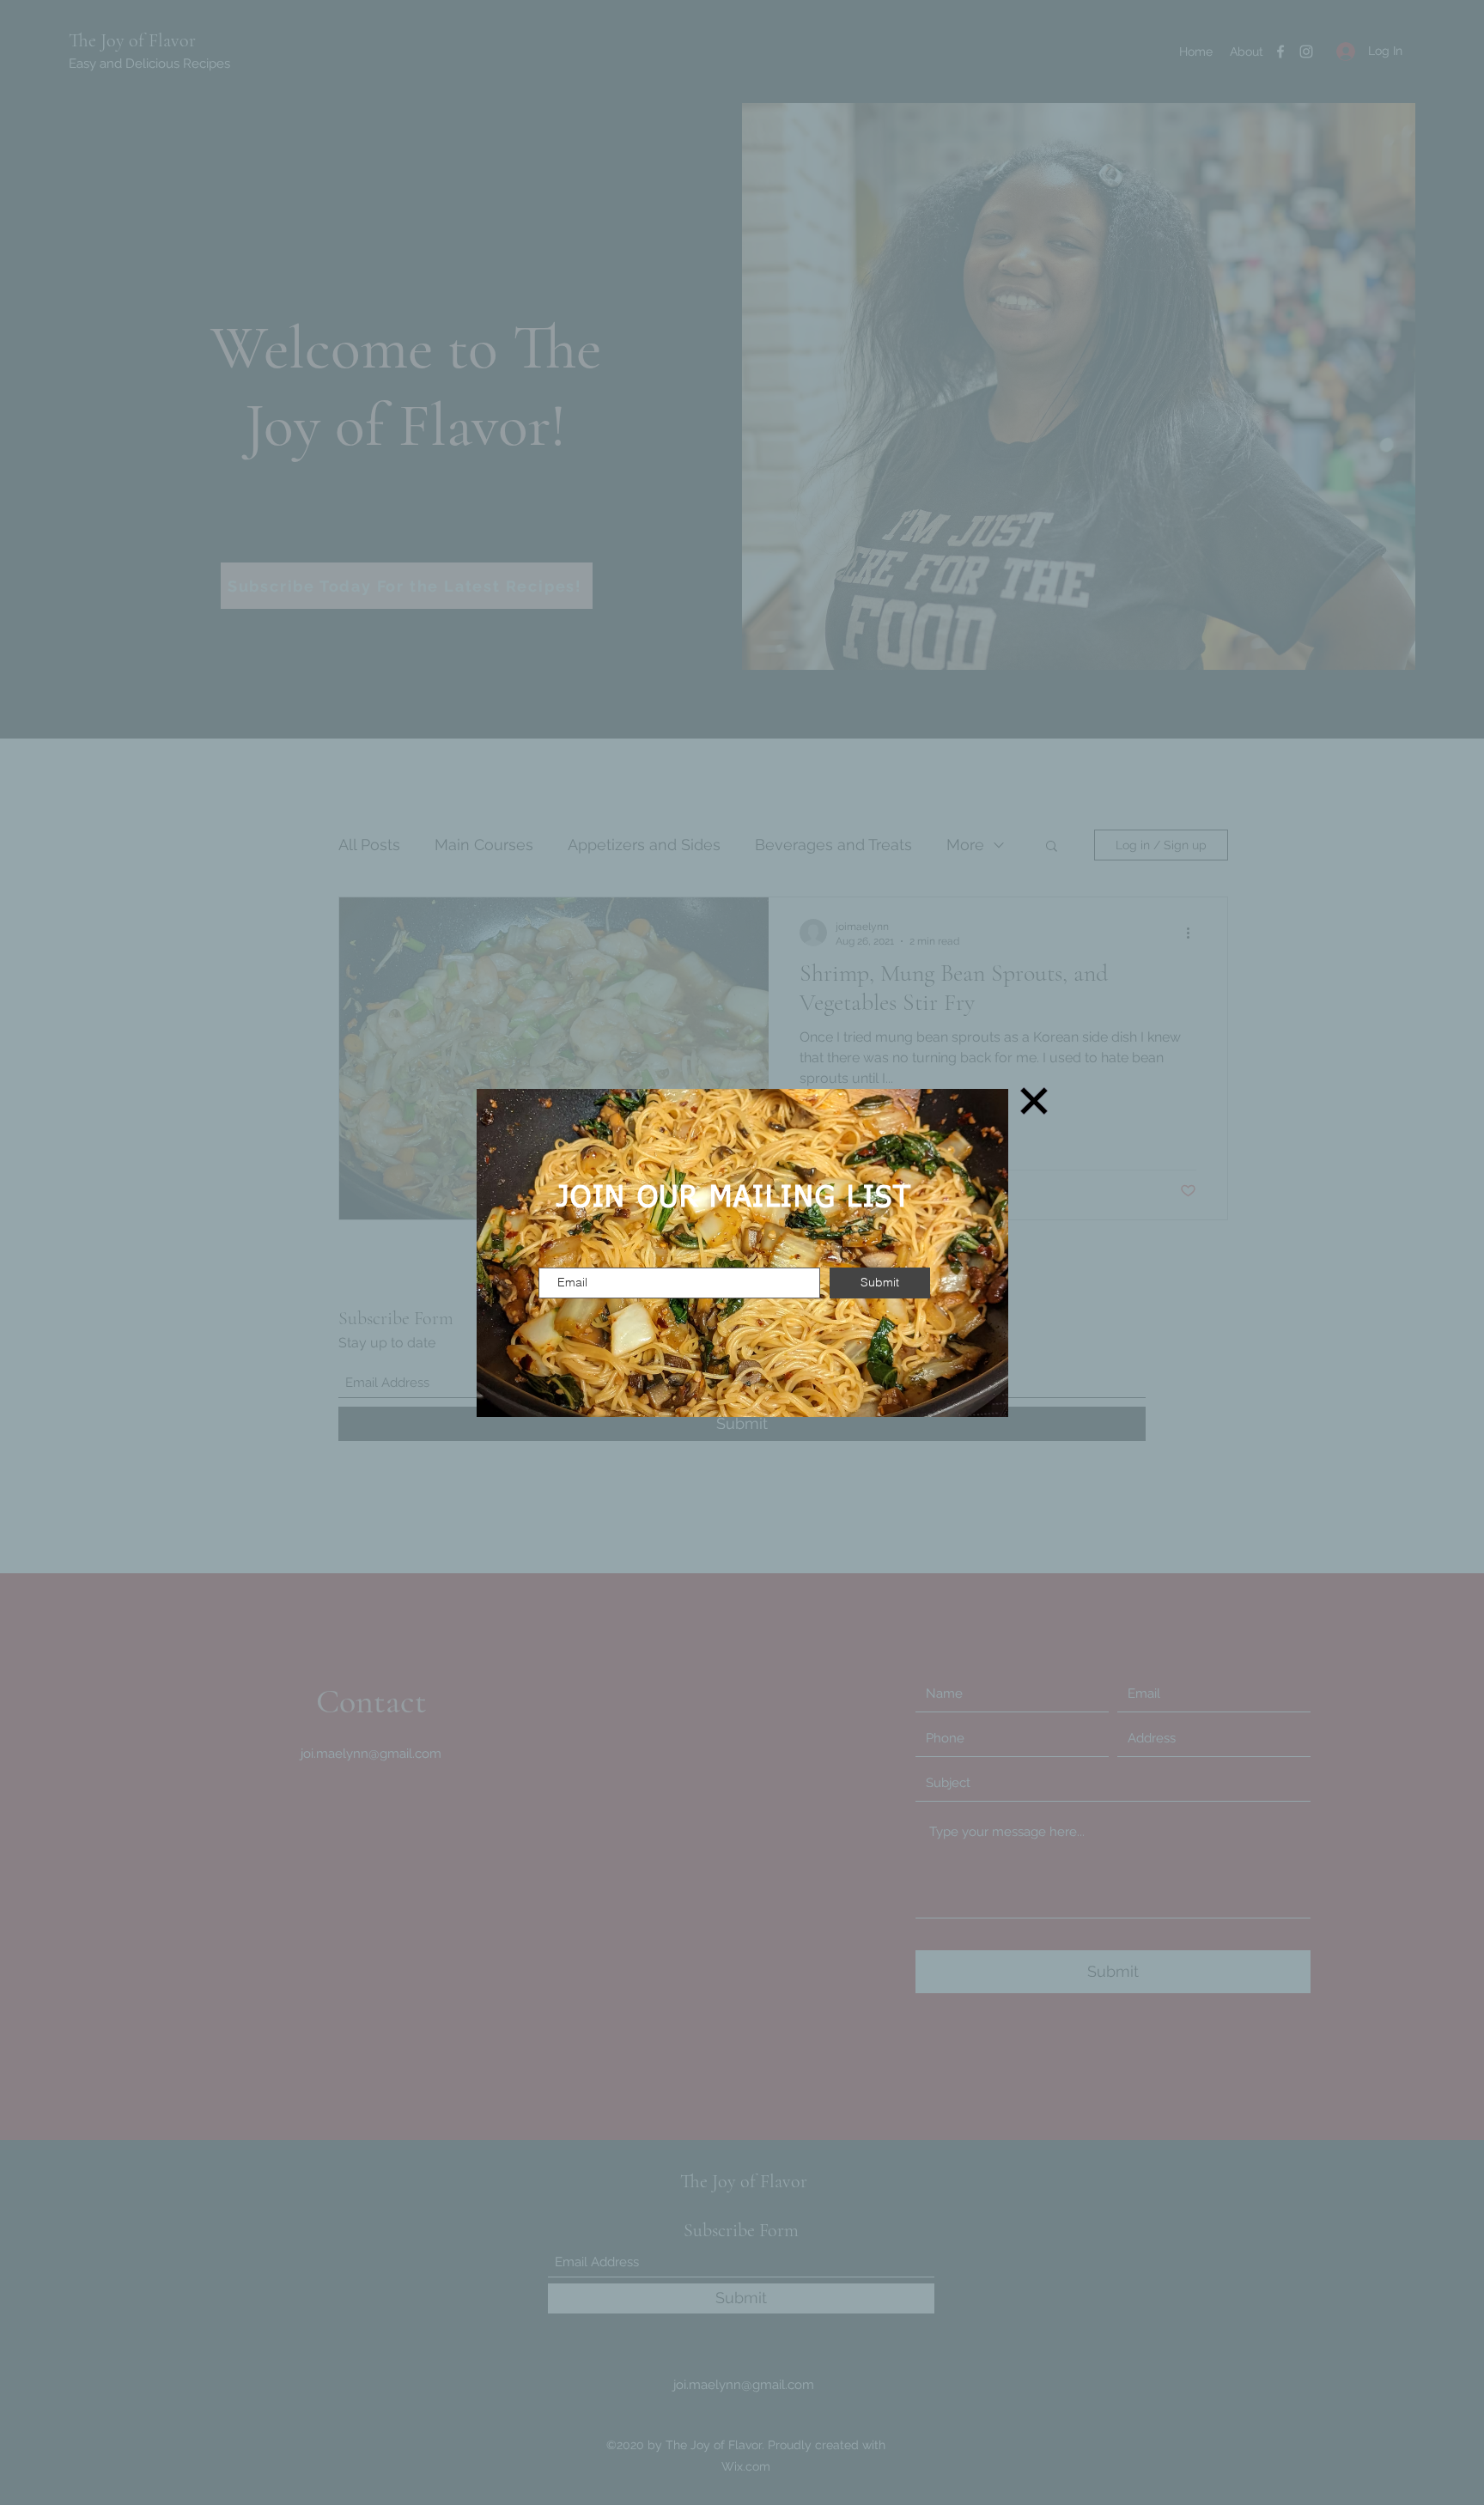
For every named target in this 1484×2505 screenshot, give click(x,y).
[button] (1034, 1101)
